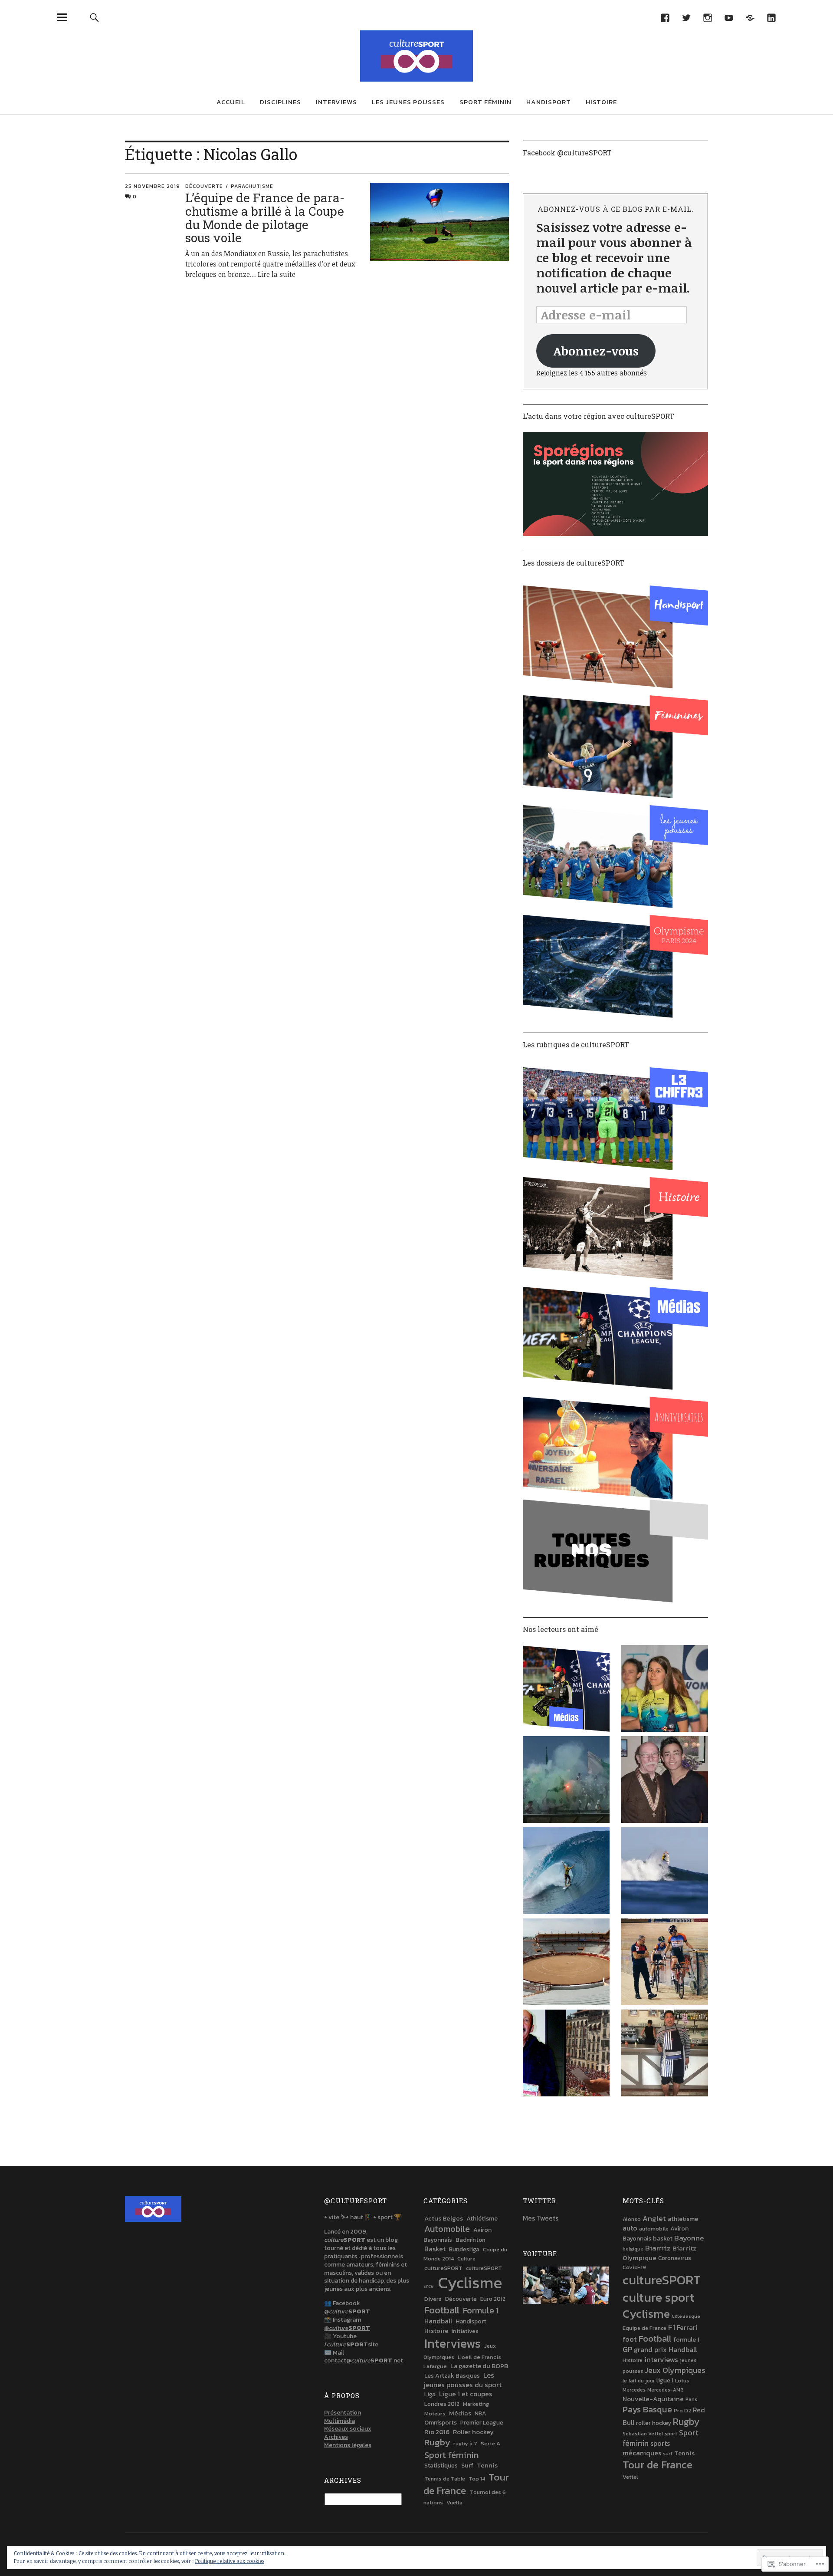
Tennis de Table (445, 2479)
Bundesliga (464, 2249)
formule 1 (686, 2339)
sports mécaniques (646, 2448)
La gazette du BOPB (479, 2366)
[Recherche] (94, 17)
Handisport (549, 102)
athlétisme (683, 2219)
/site (351, 2344)
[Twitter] (686, 17)
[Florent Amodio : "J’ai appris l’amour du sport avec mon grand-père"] (665, 1781)
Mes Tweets (541, 2218)
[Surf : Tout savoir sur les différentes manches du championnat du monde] (665, 1872)
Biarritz (658, 2248)
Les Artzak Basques (452, 2375)
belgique (633, 2249)
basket (663, 2238)
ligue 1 (665, 2380)
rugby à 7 (465, 2443)
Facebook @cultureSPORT (567, 153)
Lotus (682, 2381)
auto (630, 2228)
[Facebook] (665, 17)
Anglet (654, 2218)
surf (668, 2454)
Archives (336, 2437)
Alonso (632, 2219)
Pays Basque (647, 2409)
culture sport (659, 2297)
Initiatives (465, 2331)
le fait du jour (639, 2381)
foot (630, 2339)
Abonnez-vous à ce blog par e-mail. (616, 209)
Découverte (204, 186)
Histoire (601, 102)
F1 (672, 2327)
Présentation (343, 2413)
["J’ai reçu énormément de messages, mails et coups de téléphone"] (566, 1781)
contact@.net (364, 2361)
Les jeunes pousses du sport (462, 2380)
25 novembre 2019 (152, 186)
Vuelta (454, 2502)
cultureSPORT (443, 2268)
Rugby (437, 2442)
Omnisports (441, 2423)
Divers (433, 2299)
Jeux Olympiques (675, 2370)
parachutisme (252, 186)
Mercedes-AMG (666, 2390)
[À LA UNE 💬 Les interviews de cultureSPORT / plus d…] (566, 1690)
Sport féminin (485, 102)
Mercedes (634, 2390)
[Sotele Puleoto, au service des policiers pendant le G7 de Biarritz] (665, 2054)
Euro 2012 (493, 2299)
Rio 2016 (437, 2432)
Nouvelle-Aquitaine (653, 2399)
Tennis (487, 2465)
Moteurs (435, 2413)
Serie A (490, 2443)
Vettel (630, 2477)
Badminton (471, 2240)
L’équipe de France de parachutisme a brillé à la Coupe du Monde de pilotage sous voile (265, 218)
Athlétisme (482, 2218)
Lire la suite (277, 274)
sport (671, 2434)
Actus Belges (444, 2218)
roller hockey (654, 2423)
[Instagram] (707, 17)
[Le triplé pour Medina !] (566, 1872)
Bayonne (689, 2238)
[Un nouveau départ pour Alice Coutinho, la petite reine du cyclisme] (665, 1690)
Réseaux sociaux (348, 2429)
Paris (691, 2399)
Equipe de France (644, 2328)
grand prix (650, 2349)
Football (442, 2310)
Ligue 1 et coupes (466, 2394)
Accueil (231, 102)
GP (627, 2349)
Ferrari (687, 2327)
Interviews (336, 102)
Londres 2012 (442, 2404)
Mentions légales (348, 2445)
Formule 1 (481, 2311)
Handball (438, 2321)
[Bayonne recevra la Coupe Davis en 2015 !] (566, 1963)
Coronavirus (675, 2258)
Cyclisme (470, 2283)
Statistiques (441, 2465)
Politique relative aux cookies (230, 2561)
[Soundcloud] (750, 17)
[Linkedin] (771, 17)
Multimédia (339, 2421)
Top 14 (477, 2479)
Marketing (476, 2404)
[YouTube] (729, 17)
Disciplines (280, 102)
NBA (480, 2413)
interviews (661, 2360)
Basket (435, 2249)
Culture (466, 2259)
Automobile (447, 2229)
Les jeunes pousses (408, 102)
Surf (467, 2465)
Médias (460, 2413)
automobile (654, 2229)
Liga (430, 2394)
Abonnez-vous (596, 351)
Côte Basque (686, 2316)
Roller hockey (473, 2432)
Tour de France (466, 2484)
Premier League (482, 2422)
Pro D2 (682, 2410)
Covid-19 (634, 2267)
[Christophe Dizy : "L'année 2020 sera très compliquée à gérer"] (665, 1963)
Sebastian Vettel (643, 2434)
